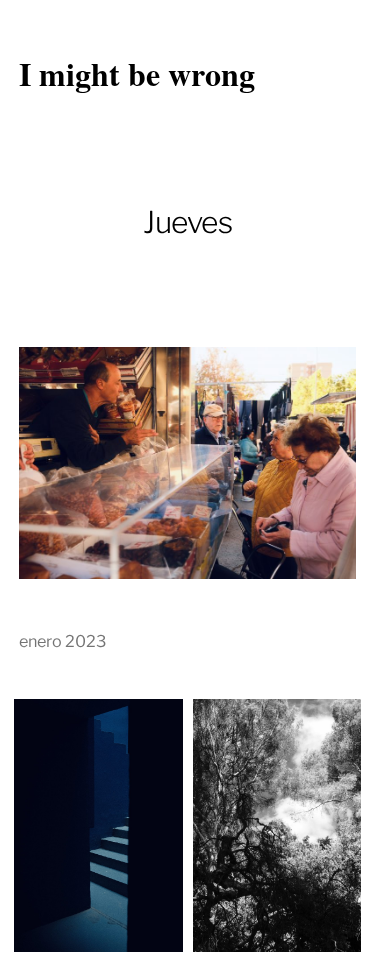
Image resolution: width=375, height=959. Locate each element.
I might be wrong (137, 73)
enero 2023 (62, 641)
